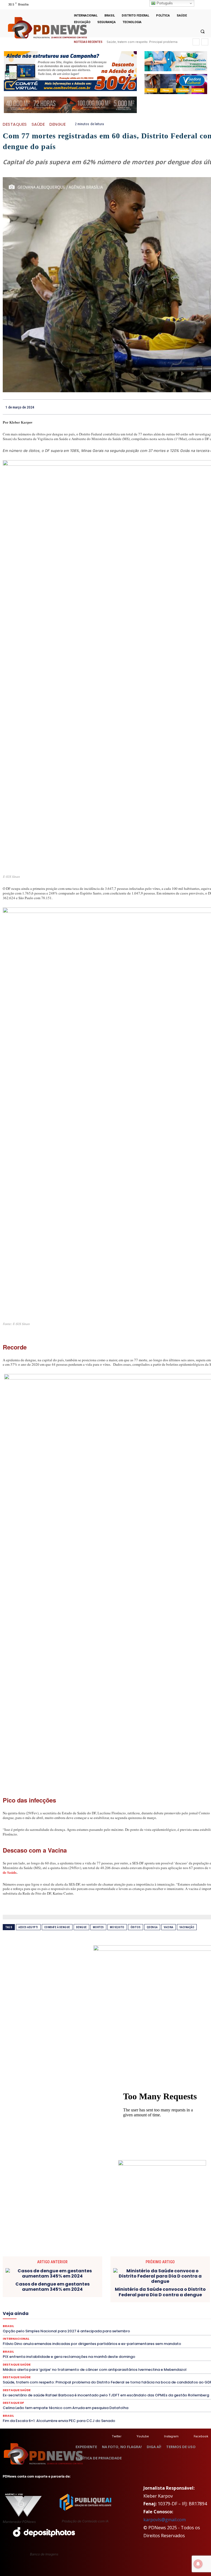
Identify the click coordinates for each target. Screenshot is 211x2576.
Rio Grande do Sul (193, 2319)
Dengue (58, 124)
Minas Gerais (24, 2314)
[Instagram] (159, 2436)
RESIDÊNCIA (134, 2319)
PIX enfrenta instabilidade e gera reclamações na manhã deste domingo (69, 2357)
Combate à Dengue (57, 1927)
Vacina (169, 1927)
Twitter (117, 2436)
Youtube (143, 2436)
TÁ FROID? (170, 2324)
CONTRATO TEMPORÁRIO (122, 2295)
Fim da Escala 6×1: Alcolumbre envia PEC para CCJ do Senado (59, 2421)
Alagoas (94, 2290)
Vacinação (187, 1927)
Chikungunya (191, 2290)
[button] (202, 31)
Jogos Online (119, 2309)
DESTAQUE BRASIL (38, 2300)
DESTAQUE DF (71, 2300)
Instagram (171, 2436)
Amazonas (116, 2290)
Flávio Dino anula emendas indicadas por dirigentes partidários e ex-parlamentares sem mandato (92, 2344)
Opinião (138, 2314)
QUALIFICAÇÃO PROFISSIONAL (93, 2319)
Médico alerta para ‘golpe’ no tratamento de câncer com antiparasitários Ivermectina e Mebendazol (95, 2370)
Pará (178, 2314)
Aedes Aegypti (28, 1927)
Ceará (170, 2290)
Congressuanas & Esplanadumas (69, 2295)
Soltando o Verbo (142, 2324)
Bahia (136, 2290)
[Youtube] (204, 5)
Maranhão (195, 2309)
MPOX (72, 2314)
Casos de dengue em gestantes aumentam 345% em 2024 (52, 2287)
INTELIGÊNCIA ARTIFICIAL (48, 2309)
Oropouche (159, 2314)
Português (164, 3)
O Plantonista (114, 2314)
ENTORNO (73, 2305)
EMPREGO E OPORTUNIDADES (35, 2305)
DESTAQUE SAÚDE (103, 2300)
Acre (77, 2290)
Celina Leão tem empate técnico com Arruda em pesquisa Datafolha (66, 2408)
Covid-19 (156, 2295)
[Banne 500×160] (176, 61)
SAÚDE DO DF (83, 2324)
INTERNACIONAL (88, 2309)
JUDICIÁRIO (145, 2309)
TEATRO (191, 2324)
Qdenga (152, 1927)
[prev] (196, 42)
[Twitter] (106, 2436)
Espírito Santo (119, 2305)
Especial (94, 2305)
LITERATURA (171, 2309)
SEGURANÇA (111, 2324)
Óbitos (136, 1927)
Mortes (98, 1927)
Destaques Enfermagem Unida (173, 2300)
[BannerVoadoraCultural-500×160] (176, 84)
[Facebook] (188, 2436)
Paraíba (194, 2314)
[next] (205, 42)
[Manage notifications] (198, 2564)
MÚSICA (90, 2314)
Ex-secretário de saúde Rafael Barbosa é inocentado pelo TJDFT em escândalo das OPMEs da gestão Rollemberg (106, 2395)
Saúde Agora (55, 2324)
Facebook (201, 2436)
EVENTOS (186, 2305)
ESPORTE (144, 2305)
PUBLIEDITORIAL (48, 2319)
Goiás (16, 2309)
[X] (197, 5)
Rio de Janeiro (162, 2319)
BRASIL (153, 2290)
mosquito (117, 1927)
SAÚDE (38, 124)
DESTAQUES (15, 124)
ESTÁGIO (165, 2305)
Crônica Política (182, 2295)
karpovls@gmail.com (165, 2520)
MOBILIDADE (51, 2314)
